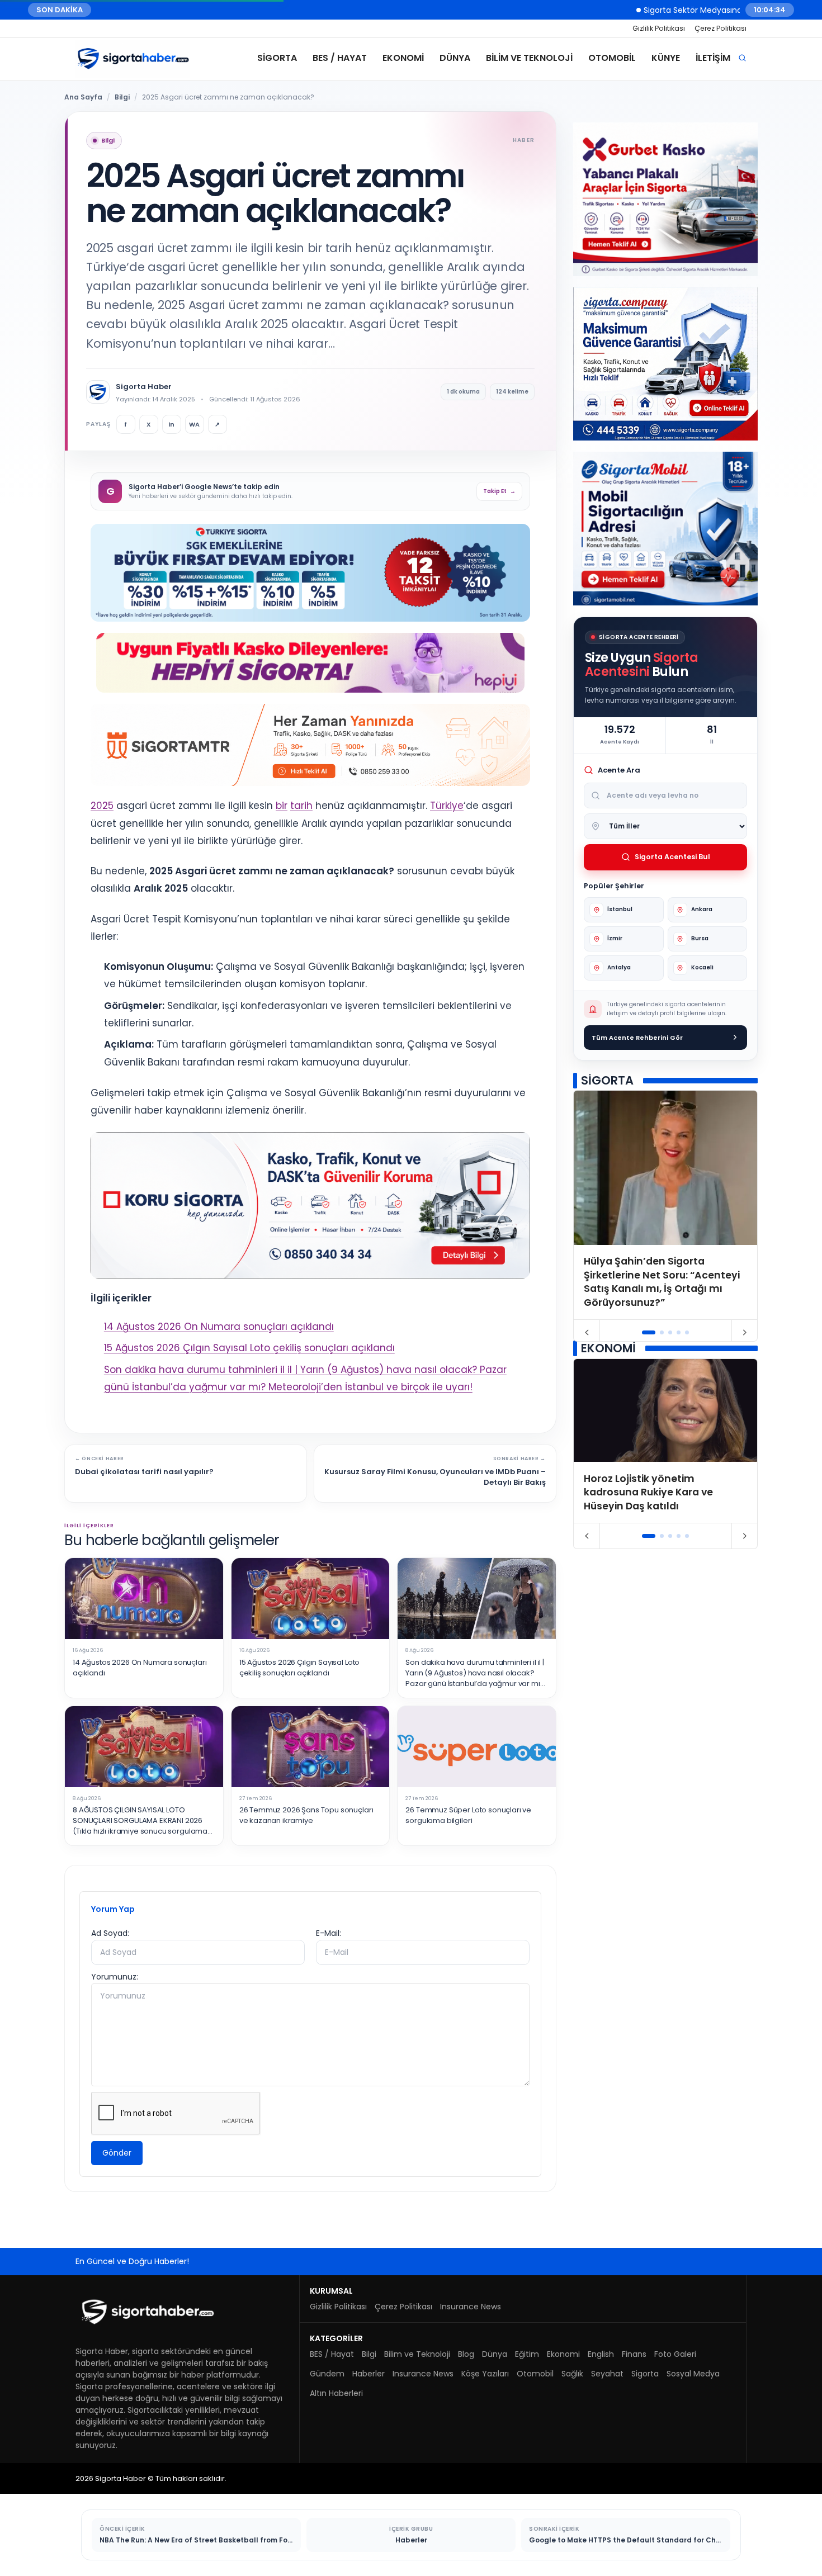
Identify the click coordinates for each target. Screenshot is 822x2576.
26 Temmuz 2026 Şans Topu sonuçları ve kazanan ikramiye (306, 1815)
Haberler (369, 2374)
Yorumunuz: (115, 1977)
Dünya (455, 58)
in (171, 424)
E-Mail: (329, 1933)
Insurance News (471, 2307)
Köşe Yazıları (485, 2374)
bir (282, 806)
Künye (666, 58)
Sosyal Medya (693, 2374)
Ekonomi (403, 58)
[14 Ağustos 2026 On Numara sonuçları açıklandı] (144, 1599)
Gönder (117, 2153)
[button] (649, 1332)
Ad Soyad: (110, 1933)
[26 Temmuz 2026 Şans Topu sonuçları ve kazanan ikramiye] (311, 1747)
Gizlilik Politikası (659, 28)
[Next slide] (745, 1333)
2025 (102, 806)
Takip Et (499, 491)
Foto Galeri (675, 2354)
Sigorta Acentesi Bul (672, 857)
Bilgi (122, 97)
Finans (634, 2354)
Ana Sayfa (83, 97)
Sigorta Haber (144, 387)
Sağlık (572, 2374)
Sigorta (277, 58)
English (601, 2354)
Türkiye (447, 806)
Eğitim (527, 2354)
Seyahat (607, 2374)
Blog (466, 2354)
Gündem (327, 2374)
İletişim (713, 58)
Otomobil (612, 58)
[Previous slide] (587, 1333)
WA (194, 424)
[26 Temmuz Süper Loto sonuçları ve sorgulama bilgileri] (477, 1747)
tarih (301, 806)
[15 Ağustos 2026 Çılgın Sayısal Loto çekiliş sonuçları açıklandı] (311, 1599)
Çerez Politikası (721, 28)
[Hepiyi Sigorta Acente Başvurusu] (310, 663)
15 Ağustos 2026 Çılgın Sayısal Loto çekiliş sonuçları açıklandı (249, 1348)
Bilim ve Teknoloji (529, 58)
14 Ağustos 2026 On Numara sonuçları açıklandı (219, 1327)
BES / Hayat (340, 58)
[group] (665, 1205)
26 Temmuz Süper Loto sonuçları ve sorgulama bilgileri (468, 1815)
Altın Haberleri (336, 2393)
